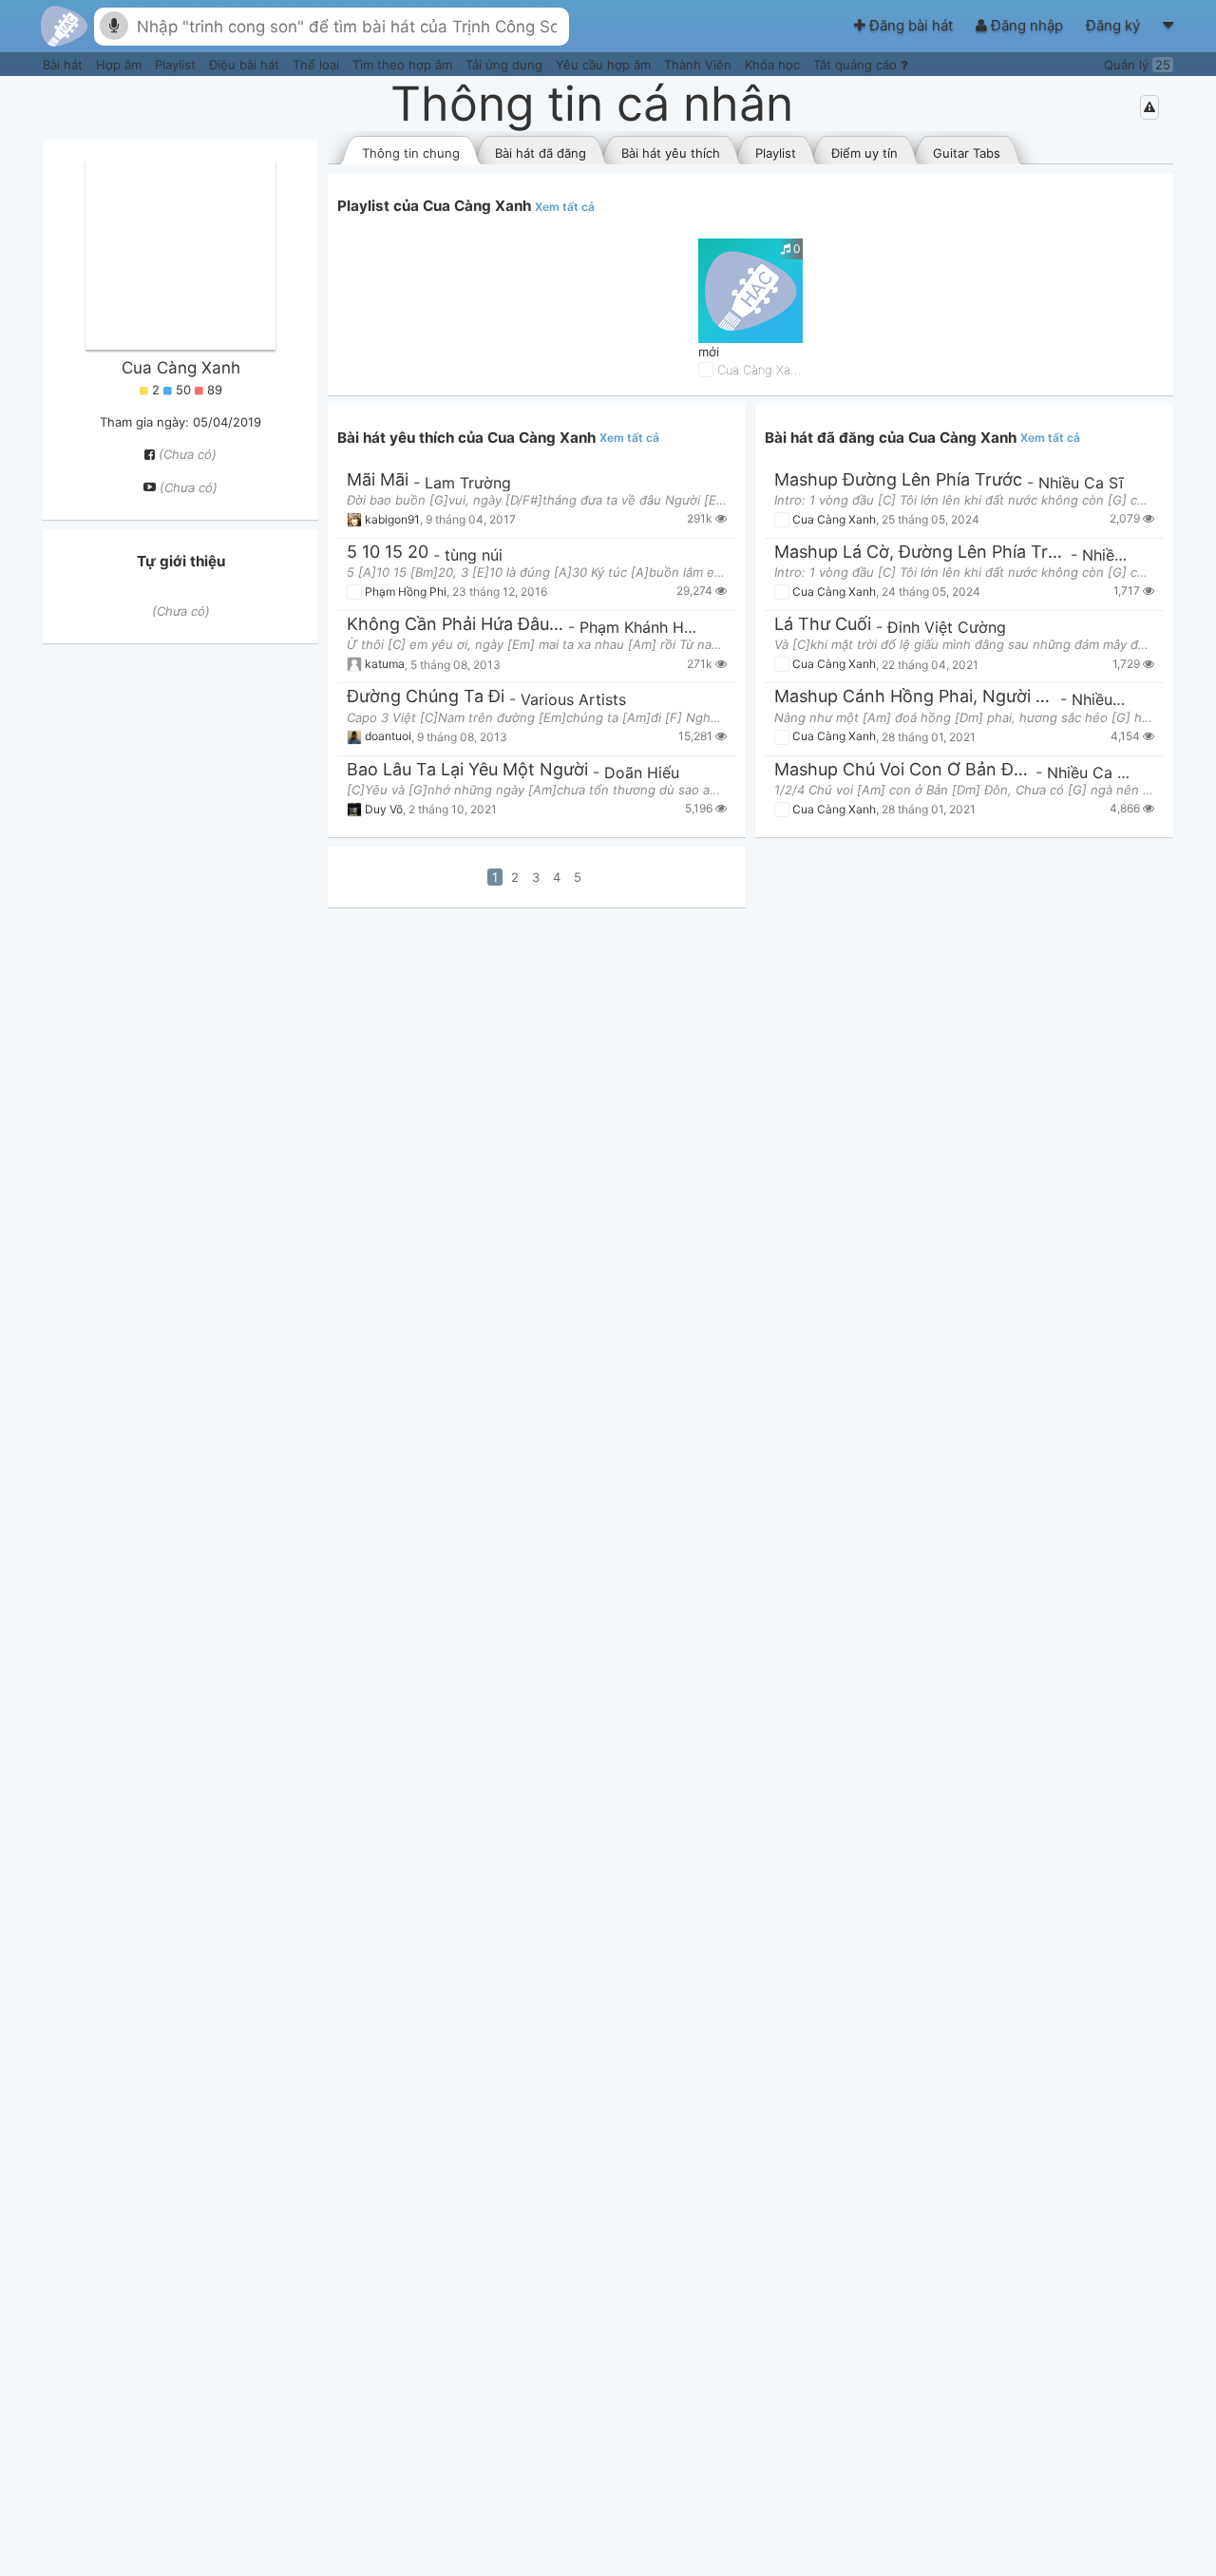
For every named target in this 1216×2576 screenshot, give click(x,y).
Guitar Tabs (967, 153)
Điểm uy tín (864, 153)
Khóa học (774, 65)
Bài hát (65, 65)
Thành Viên (700, 65)
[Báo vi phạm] (1149, 107)
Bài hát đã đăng (541, 153)
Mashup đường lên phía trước (898, 480)
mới (709, 352)
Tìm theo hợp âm (404, 65)
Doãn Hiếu (642, 773)
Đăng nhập (1027, 25)
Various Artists (573, 699)
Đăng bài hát (911, 25)
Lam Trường (468, 483)
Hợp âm (121, 65)
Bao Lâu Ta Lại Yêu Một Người (467, 770)
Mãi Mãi (378, 480)
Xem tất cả (565, 207)
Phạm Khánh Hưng (646, 627)
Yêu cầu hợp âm (605, 65)
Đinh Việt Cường (947, 627)
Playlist (177, 65)
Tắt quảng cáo (857, 65)
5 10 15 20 (388, 553)
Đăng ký (1115, 25)
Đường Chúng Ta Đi (426, 697)
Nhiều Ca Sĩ (1081, 483)
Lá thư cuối (823, 625)
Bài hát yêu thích (671, 153)
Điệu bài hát (246, 65)
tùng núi (474, 555)
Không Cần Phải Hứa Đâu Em (455, 625)
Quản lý (1137, 65)
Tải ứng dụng (506, 65)
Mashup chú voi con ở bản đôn (902, 770)
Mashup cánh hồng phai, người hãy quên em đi (915, 697)
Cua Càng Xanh (181, 368)
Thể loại (318, 65)
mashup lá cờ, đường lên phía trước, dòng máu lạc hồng (920, 553)
